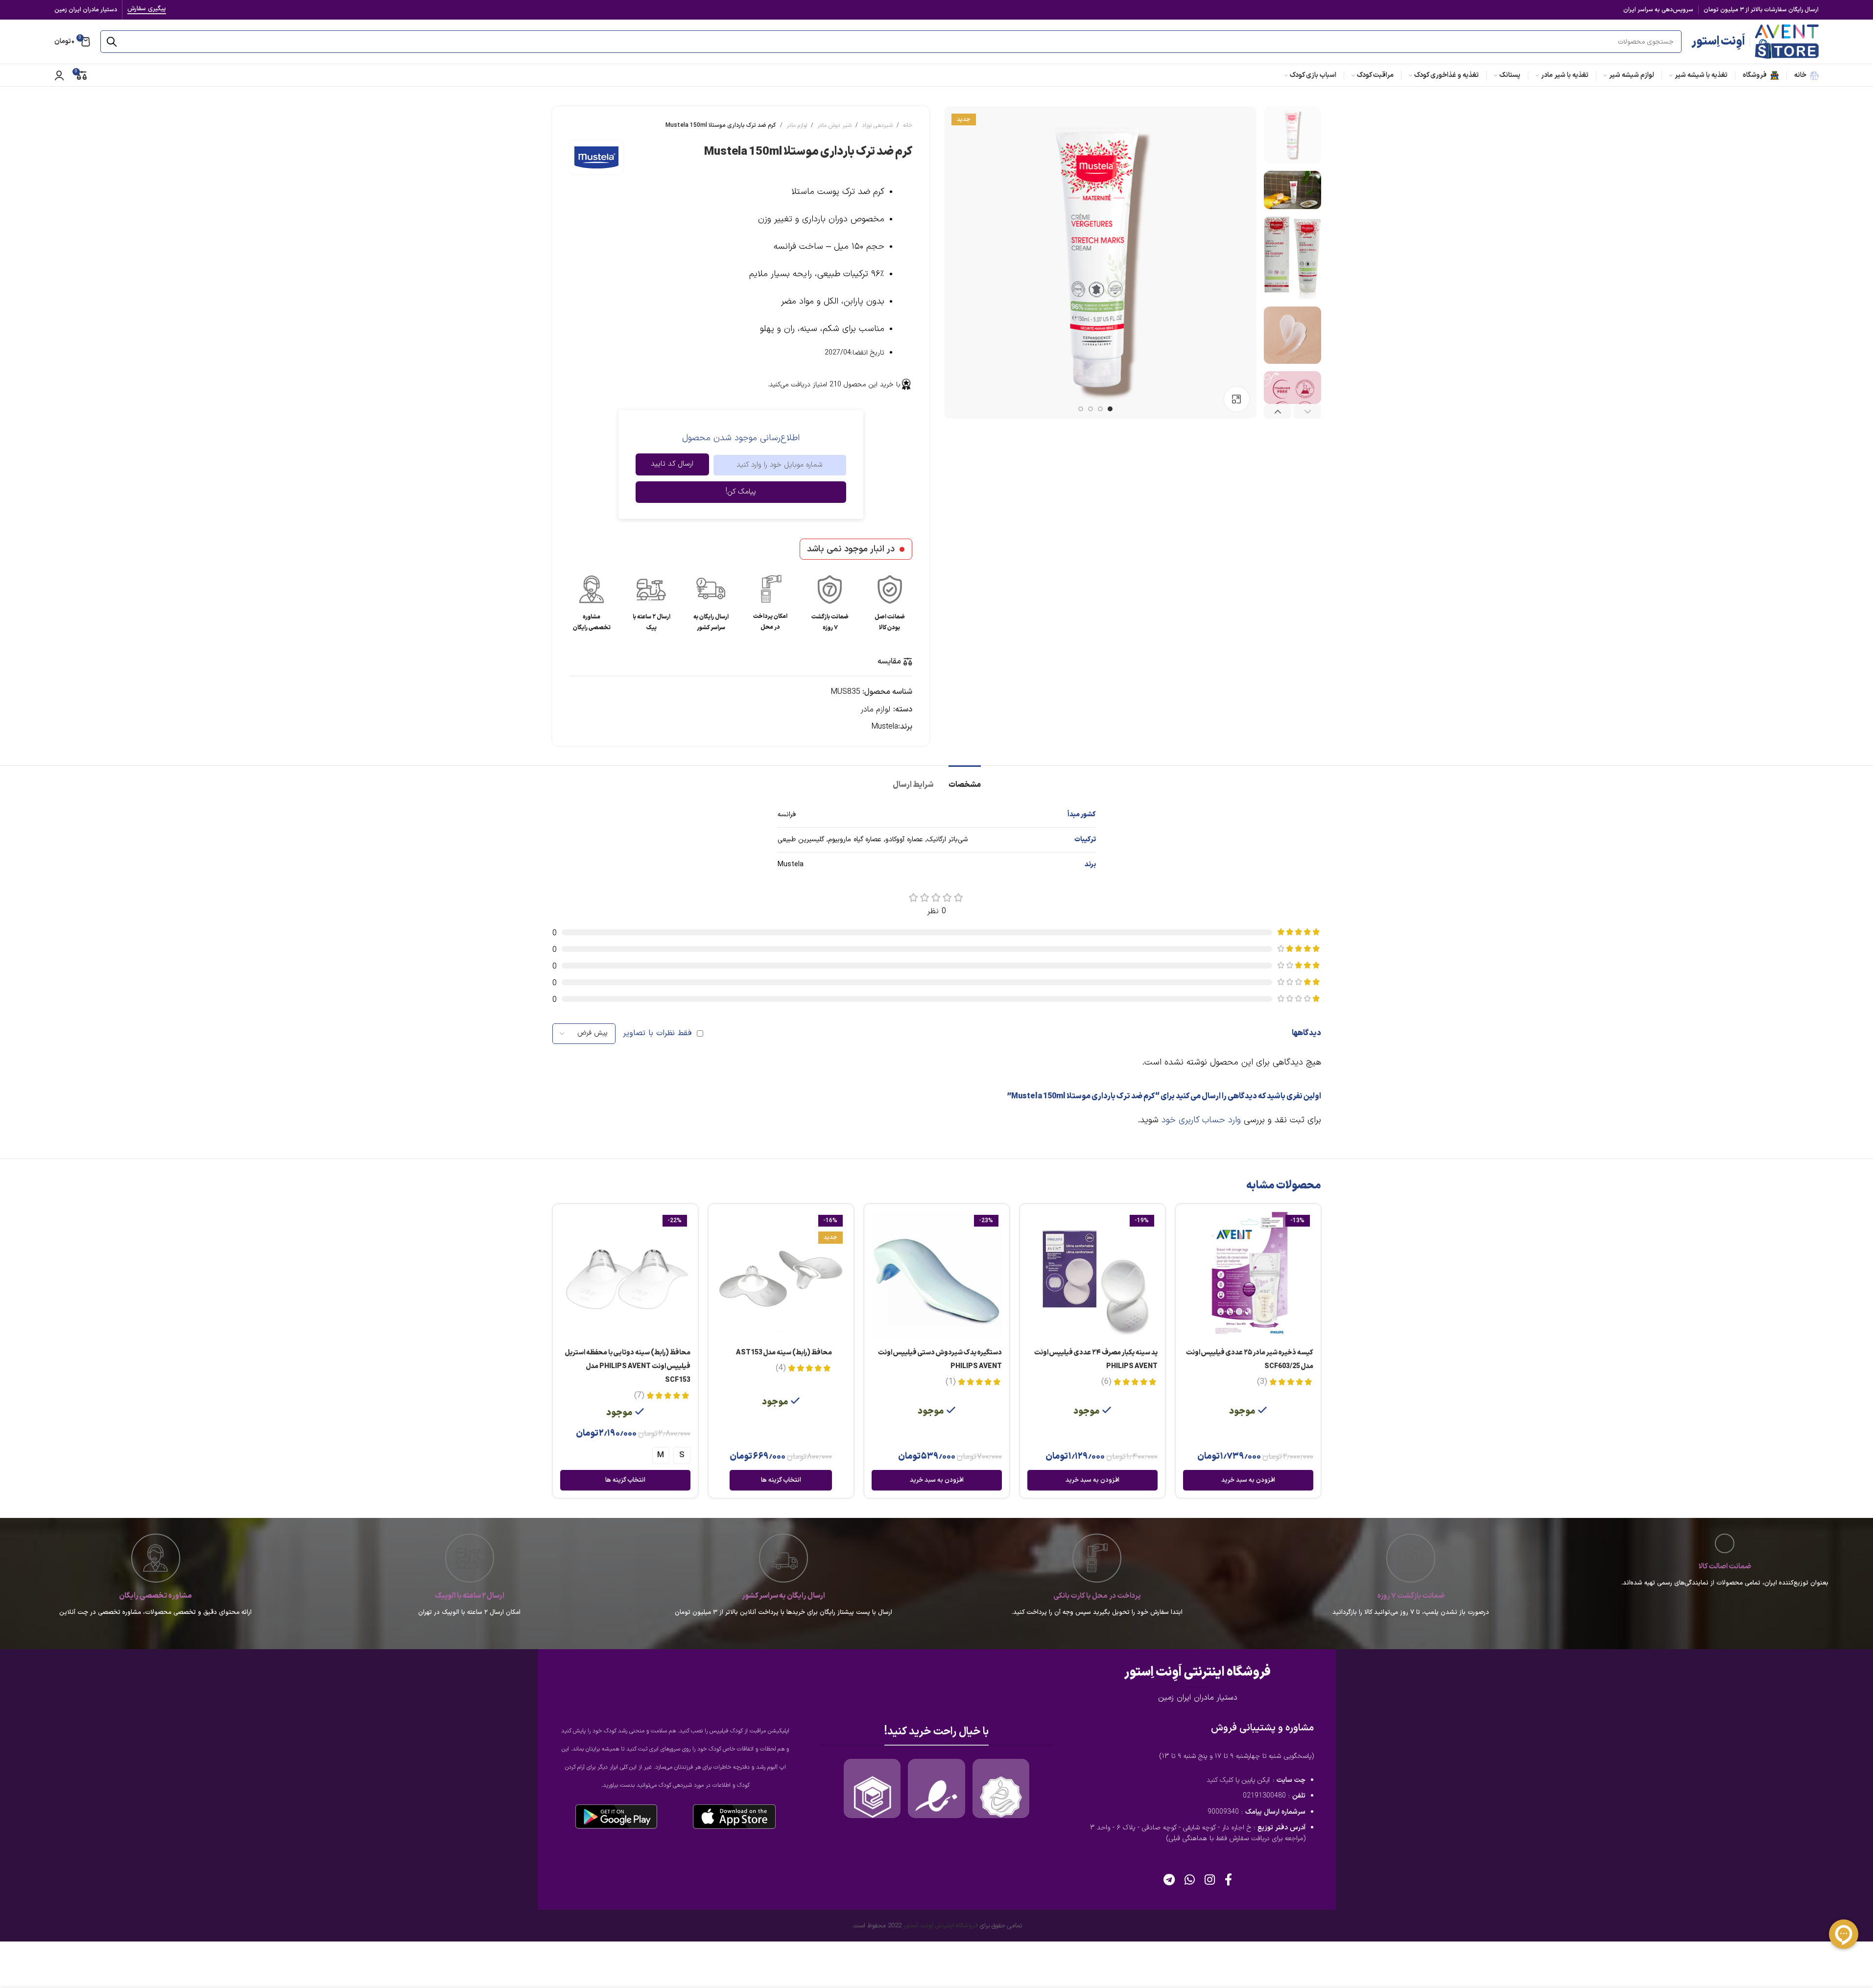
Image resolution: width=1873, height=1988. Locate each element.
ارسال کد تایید (672, 464)
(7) (639, 1396)
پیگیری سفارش (147, 10)
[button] (1307, 412)
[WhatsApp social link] (1190, 1881)
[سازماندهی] (1001, 1797)
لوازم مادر (797, 125)
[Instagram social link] (1210, 1881)
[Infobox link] (890, 603)
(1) (950, 1382)
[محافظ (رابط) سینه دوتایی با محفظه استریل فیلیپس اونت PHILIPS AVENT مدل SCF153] (625, 1277)
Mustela (885, 727)
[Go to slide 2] (1100, 409)
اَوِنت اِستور (1718, 42)
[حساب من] (59, 75)
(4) (781, 1368)
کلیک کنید (1220, 1780)
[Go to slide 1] (1110, 409)
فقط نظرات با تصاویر (657, 1033)
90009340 (1223, 1812)
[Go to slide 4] (1081, 409)
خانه (908, 125)
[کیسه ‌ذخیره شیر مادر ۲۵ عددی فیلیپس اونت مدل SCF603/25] (1248, 1277)
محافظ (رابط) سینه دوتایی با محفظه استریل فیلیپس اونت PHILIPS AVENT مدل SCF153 (628, 1366)
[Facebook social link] (1228, 1881)
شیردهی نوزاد (877, 125)
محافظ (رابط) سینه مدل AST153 (784, 1353)
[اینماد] (936, 1797)
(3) (1262, 1382)
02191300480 (1264, 1796)
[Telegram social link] (1169, 1881)
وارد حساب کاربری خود (1201, 1120)
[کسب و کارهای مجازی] (872, 1797)
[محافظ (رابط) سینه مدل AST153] (781, 1277)
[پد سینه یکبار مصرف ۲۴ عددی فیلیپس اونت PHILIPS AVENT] (1092, 1277)
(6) (1106, 1382)
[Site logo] (1787, 41)
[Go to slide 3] (1091, 409)
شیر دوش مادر (834, 125)
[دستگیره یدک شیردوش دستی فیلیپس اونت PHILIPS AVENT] (937, 1277)
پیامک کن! (741, 492)
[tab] (965, 780)
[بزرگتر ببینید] (1236, 399)
